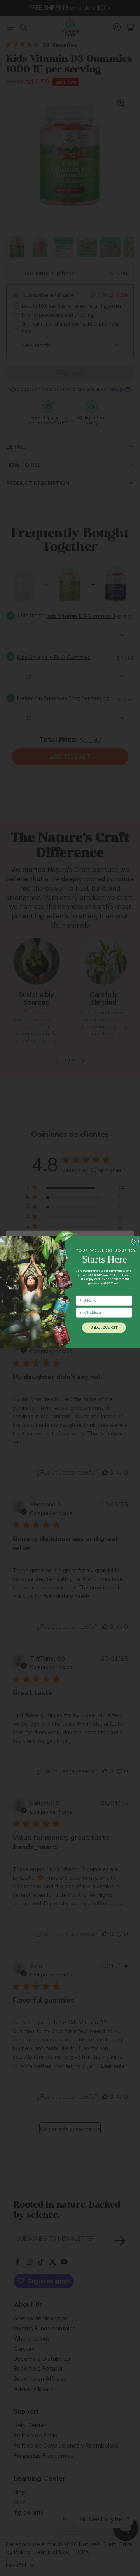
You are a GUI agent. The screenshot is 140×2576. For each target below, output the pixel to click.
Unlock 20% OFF (104, 1327)
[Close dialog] (135, 1241)
